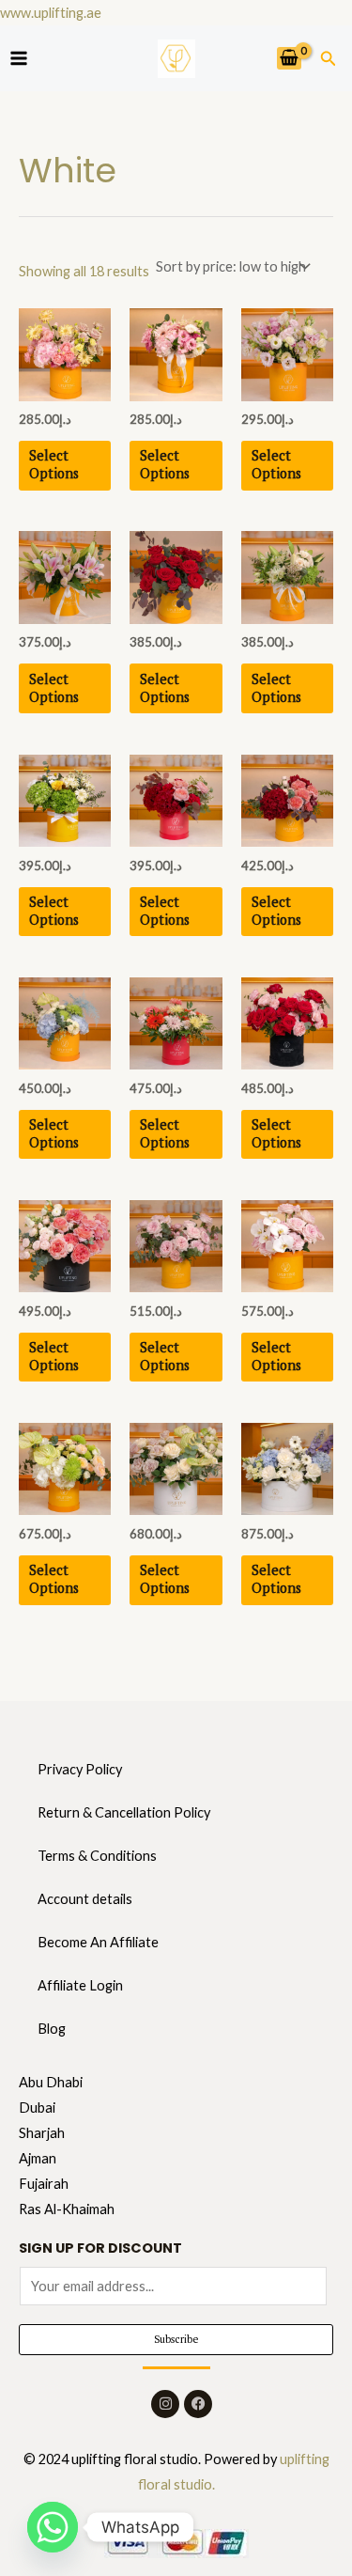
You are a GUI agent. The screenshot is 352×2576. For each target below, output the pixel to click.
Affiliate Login (80, 1985)
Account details (85, 1899)
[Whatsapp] (53, 2527)
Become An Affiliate (98, 1942)
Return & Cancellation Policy (124, 1812)
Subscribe (176, 2339)
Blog (52, 2029)
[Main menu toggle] (19, 58)
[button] (329, 59)
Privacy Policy (80, 1769)
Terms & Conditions (97, 1856)
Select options (54, 464)
